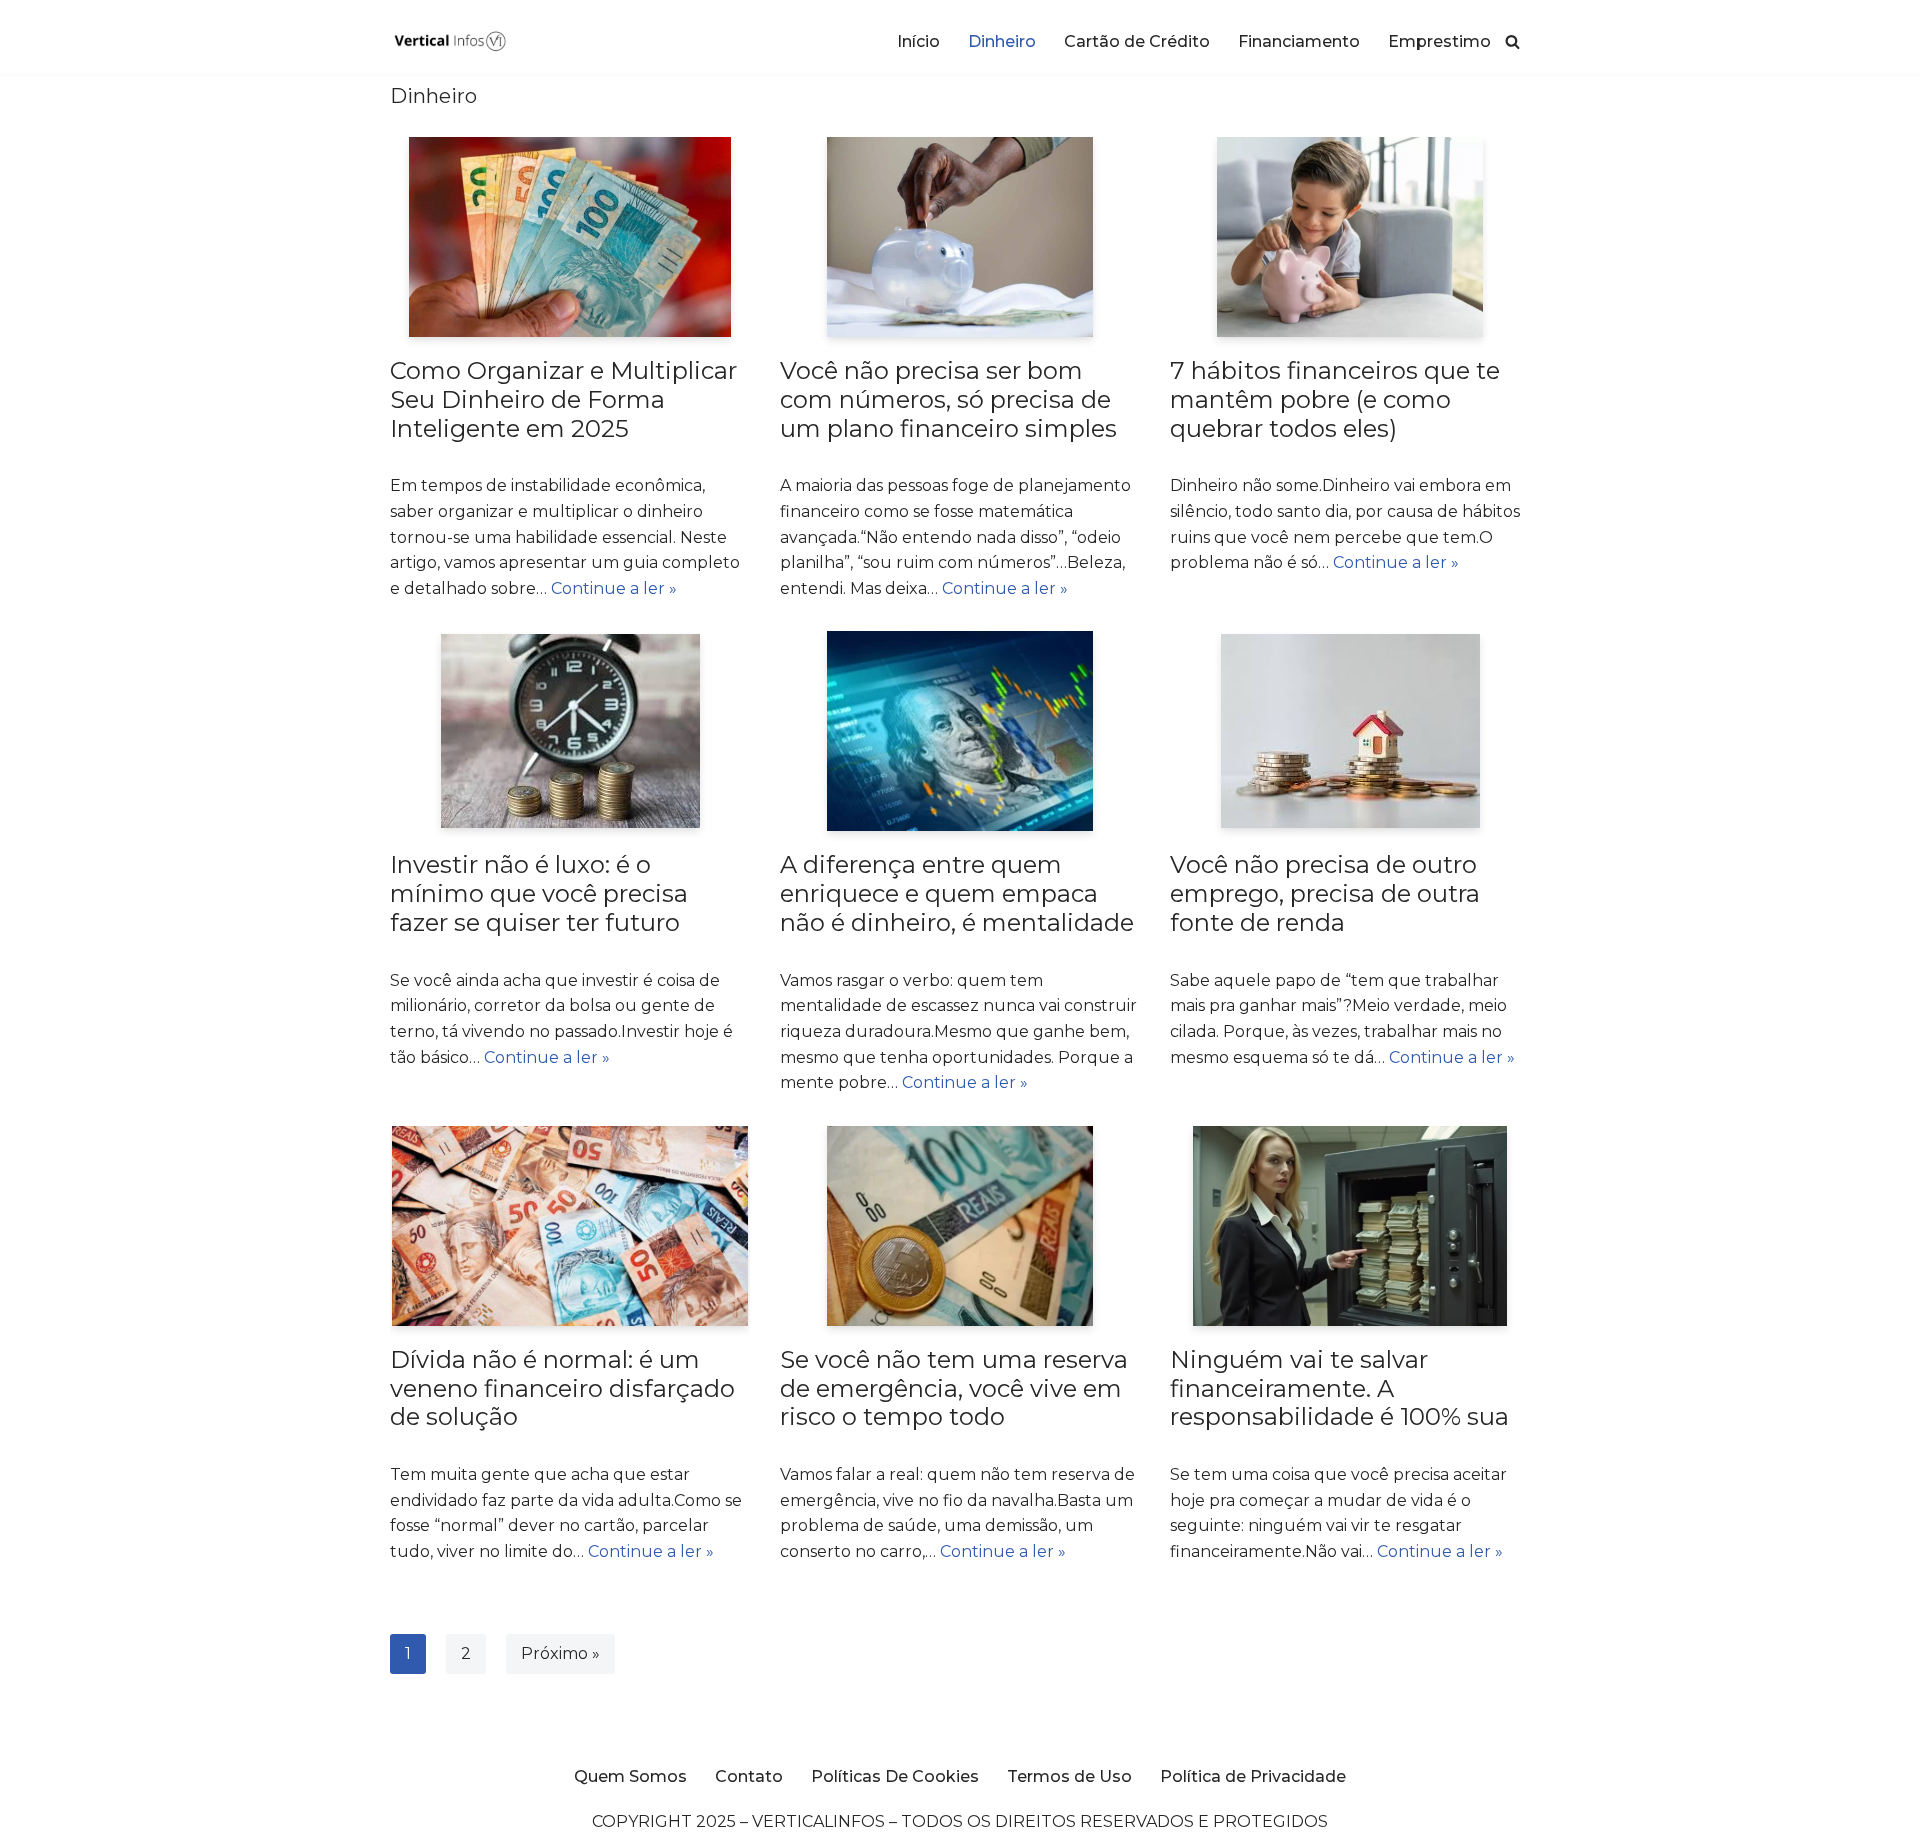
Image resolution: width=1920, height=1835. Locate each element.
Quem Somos (630, 1776)
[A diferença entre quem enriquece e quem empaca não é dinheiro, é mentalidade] (960, 731)
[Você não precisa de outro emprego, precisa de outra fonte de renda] (1350, 731)
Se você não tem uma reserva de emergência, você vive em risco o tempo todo (954, 1388)
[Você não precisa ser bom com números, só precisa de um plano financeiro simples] (960, 237)
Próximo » (560, 1653)
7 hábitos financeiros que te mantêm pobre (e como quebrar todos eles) (1335, 399)
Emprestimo (1439, 41)
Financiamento (1299, 41)
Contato (749, 1776)
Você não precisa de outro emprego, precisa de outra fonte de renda (1325, 893)
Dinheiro (1002, 41)
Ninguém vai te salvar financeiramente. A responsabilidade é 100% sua (1339, 1388)
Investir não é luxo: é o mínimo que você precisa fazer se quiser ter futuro (539, 893)
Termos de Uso (1069, 1776)
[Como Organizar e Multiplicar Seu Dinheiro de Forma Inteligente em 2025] (570, 237)
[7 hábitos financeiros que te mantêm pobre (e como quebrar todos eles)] (1350, 237)
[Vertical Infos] (450, 41)
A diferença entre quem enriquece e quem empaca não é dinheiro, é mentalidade (957, 893)
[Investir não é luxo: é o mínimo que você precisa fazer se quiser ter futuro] (570, 731)
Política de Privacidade (1253, 1776)
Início (918, 41)
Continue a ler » (614, 588)
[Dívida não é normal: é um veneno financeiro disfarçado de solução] (570, 1226)
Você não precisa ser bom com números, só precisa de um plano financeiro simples (948, 399)
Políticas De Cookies (895, 1776)
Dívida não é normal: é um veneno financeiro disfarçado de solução (562, 1388)
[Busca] (1512, 41)
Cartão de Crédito (1137, 41)
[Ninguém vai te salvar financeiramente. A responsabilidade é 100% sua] (1350, 1226)
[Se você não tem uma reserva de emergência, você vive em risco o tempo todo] (960, 1226)
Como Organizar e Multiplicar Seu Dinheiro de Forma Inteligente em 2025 (563, 399)
